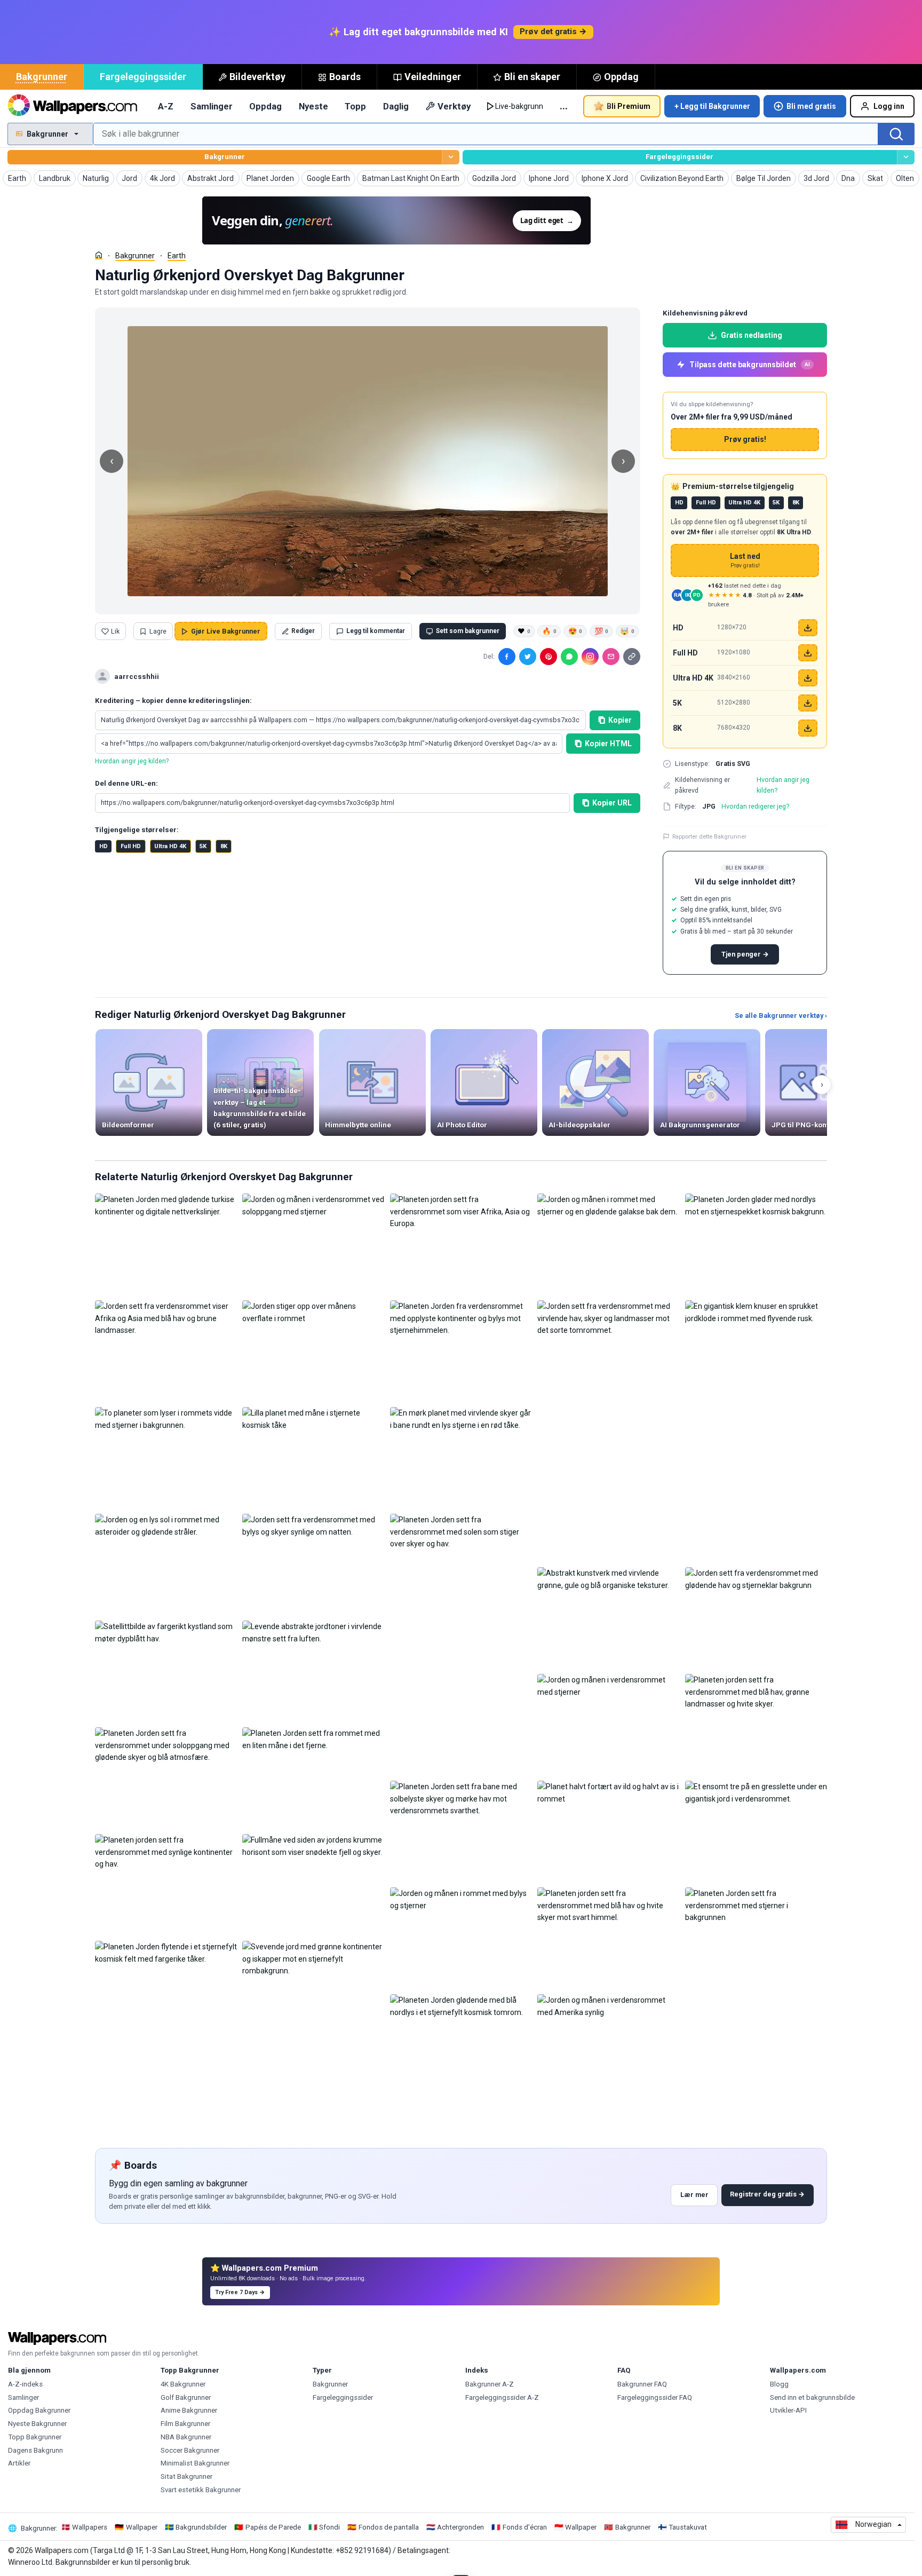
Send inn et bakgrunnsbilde (812, 2397)
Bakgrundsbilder (201, 2527)
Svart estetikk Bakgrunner (201, 2490)
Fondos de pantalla (389, 2527)
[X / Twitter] (528, 657)
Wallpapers (90, 2527)
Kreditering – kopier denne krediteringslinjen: (173, 701)
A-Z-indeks (25, 2384)
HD (104, 846)
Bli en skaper (532, 77)
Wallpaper (142, 2527)
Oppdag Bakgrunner (39, 2410)
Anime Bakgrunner (189, 2410)
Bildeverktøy (257, 77)
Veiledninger (433, 77)
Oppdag (621, 77)
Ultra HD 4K (170, 846)
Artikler (19, 2463)
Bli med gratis (811, 106)
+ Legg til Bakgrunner (712, 106)
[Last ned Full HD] (808, 653)
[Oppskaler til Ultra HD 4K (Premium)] (808, 678)
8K (224, 846)
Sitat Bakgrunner (186, 2476)
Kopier (620, 720)
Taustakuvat (688, 2527)
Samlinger (212, 106)
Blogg (779, 2384)
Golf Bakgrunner (186, 2397)
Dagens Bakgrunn (35, 2450)
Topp (355, 106)
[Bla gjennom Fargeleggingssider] (906, 157)
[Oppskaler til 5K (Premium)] (808, 703)
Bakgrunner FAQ (642, 2384)
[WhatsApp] (569, 657)
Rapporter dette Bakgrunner (709, 836)
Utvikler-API (788, 2410)
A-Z (166, 106)
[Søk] (896, 134)
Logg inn (889, 106)
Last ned (745, 561)
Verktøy (454, 106)
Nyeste (313, 106)
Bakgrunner (42, 77)
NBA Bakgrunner (186, 2437)
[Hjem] (99, 255)
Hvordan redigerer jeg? (755, 806)
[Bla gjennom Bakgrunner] (451, 157)
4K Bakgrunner (183, 2384)
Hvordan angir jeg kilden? (132, 761)
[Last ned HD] (808, 628)
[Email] (611, 657)
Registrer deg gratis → (767, 2194)
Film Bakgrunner (185, 2424)
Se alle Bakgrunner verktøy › (781, 1016)
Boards (345, 77)
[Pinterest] (549, 657)
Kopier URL (612, 803)
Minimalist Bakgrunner (195, 2463)
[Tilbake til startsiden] (72, 106)
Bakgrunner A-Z (490, 2384)
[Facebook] (507, 657)
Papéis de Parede (273, 2527)
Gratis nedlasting (752, 335)
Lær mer (694, 2195)
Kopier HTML (608, 744)
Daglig (396, 106)
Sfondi (329, 2527)
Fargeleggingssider (143, 77)
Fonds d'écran (525, 2527)
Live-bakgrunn (519, 106)
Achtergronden (460, 2527)
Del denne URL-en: (126, 783)
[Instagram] (590, 657)
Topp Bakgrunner (35, 2437)
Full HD (131, 846)
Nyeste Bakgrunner (37, 2424)
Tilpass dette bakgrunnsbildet (750, 365)
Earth (177, 256)
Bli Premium (629, 106)
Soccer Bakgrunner (190, 2450)
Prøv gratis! (745, 439)
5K (203, 846)
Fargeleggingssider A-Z (502, 2397)
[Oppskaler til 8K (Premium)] (808, 728)
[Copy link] (632, 657)
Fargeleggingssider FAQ (655, 2397)
